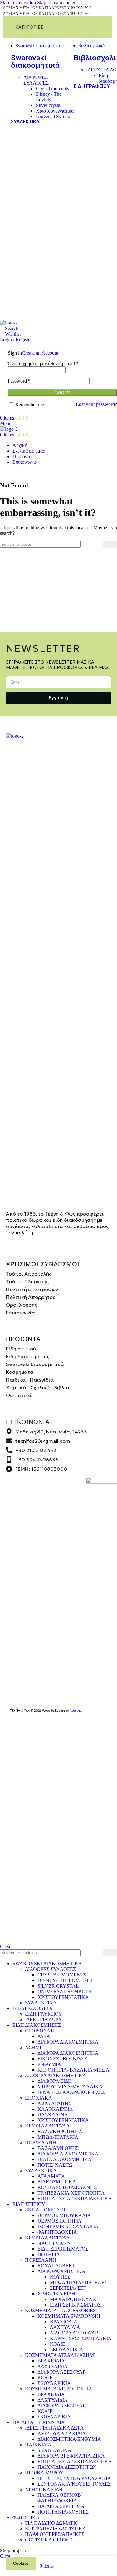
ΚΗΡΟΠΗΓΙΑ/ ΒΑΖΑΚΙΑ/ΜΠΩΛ (73, 2070)
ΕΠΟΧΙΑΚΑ (39, 2098)
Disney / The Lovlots (49, 97)
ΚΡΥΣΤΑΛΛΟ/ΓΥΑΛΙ (48, 2126)
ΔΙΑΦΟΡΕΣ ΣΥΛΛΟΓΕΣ (36, 80)
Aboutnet (76, 1711)
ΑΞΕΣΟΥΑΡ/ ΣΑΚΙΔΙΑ (62, 2433)
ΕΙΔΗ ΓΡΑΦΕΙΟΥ (92, 86)
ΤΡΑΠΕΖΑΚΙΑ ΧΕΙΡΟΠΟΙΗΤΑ (71, 2193)
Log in (62, 393)
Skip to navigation (19, 3)
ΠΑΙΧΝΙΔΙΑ (38, 2445)
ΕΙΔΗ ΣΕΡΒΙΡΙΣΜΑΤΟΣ (63, 2249)
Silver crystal (49, 105)
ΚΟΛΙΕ (58, 2344)
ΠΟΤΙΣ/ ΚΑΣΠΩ (55, 2165)
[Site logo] (9, 323)
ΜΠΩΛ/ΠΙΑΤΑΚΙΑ (58, 2137)
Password (19, 381)
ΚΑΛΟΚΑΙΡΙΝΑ (55, 2109)
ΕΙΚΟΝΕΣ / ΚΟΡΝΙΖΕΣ (62, 2059)
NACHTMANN (54, 2243)
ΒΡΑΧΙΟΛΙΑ (64, 2322)
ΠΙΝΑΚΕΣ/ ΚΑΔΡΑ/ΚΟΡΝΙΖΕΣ (71, 2092)
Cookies (21, 2563)
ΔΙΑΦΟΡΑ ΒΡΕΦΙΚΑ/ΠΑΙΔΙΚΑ (71, 2456)
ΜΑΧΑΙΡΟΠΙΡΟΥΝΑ (73, 2299)
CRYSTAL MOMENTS (62, 1975)
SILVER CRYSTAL (58, 1986)
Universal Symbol (54, 116)
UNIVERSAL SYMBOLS (64, 1992)
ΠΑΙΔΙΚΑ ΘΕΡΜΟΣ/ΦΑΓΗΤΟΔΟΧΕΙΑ (59, 2498)
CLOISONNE (39, 2031)
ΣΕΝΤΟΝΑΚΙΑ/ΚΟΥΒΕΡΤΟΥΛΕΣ (74, 2484)
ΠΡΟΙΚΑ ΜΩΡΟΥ (44, 2473)
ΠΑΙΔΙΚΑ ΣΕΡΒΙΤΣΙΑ (61, 2506)
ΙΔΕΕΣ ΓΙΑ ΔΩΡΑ (43, 2019)
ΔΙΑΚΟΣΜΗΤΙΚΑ (57, 2182)
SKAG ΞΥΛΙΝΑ (54, 2450)
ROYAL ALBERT (56, 2266)
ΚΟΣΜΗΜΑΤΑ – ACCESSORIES (60, 2310)
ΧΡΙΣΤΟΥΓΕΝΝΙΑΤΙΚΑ (63, 1997)
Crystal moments (52, 88)
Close (6, 1946)
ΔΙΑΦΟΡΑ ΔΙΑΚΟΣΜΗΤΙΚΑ (68, 2042)
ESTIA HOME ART (46, 2210)
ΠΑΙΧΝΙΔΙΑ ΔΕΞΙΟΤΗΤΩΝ (67, 2467)
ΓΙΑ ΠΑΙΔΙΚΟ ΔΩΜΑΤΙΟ (52, 2523)
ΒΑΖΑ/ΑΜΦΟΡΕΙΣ (58, 2148)
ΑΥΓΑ (44, 2036)
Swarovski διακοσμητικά (35, 62)
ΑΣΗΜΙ (33, 2047)
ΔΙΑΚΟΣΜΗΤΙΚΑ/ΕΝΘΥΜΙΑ (69, 2439)
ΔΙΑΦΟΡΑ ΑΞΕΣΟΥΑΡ (74, 2333)
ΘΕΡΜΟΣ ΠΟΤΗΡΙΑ (60, 2221)
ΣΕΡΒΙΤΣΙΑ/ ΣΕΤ (68, 2288)
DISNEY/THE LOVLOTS (65, 1980)
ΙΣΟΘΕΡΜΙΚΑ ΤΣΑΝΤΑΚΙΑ (68, 2226)
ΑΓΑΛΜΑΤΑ (51, 2176)
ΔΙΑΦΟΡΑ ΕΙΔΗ (55, 2081)
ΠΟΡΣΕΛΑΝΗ (41, 2143)
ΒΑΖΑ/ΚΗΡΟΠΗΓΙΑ (60, 2131)
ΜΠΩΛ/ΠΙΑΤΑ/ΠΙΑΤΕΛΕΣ (79, 2282)
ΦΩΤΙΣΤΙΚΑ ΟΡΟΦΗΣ (49, 2540)
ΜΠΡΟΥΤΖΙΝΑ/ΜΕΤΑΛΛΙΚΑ (70, 2087)
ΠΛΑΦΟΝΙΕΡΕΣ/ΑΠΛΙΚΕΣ (55, 2534)
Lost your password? (96, 404)
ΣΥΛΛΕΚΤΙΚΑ (25, 122)
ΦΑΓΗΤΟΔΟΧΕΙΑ (57, 2232)
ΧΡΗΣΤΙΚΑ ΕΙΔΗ (56, 2294)
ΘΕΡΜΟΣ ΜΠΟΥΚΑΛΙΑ (64, 2215)
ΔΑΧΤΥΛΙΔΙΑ (65, 2327)
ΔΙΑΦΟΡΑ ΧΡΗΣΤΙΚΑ (61, 2271)
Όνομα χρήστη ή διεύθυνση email (43, 363)
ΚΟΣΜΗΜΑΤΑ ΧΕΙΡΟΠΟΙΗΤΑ (59, 2389)
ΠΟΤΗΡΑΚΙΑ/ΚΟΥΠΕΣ (63, 2512)
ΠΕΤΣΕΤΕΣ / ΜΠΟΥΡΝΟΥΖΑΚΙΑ (74, 2478)
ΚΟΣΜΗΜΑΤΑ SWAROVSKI (69, 2316)
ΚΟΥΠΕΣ (60, 2277)
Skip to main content (57, 3)
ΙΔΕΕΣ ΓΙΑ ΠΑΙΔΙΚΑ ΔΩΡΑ (54, 2428)
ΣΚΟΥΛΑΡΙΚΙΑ (67, 2350)
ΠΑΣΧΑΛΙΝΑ (53, 2115)
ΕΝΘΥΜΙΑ (49, 2064)
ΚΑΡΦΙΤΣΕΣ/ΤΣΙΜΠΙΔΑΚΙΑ (81, 2338)
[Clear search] (98, 545)
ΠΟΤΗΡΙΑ (49, 2254)
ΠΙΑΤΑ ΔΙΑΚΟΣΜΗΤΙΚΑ (65, 2159)
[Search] (110, 544)
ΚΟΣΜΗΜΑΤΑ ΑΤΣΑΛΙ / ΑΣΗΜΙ (60, 2355)
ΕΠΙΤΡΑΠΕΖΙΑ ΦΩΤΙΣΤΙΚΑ (56, 2529)
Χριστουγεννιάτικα (55, 111)
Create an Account (40, 353)
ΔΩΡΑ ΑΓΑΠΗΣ (54, 2103)
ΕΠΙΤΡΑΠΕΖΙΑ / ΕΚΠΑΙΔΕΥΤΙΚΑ (75, 2199)
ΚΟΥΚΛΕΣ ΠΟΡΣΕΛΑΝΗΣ (67, 2187)
